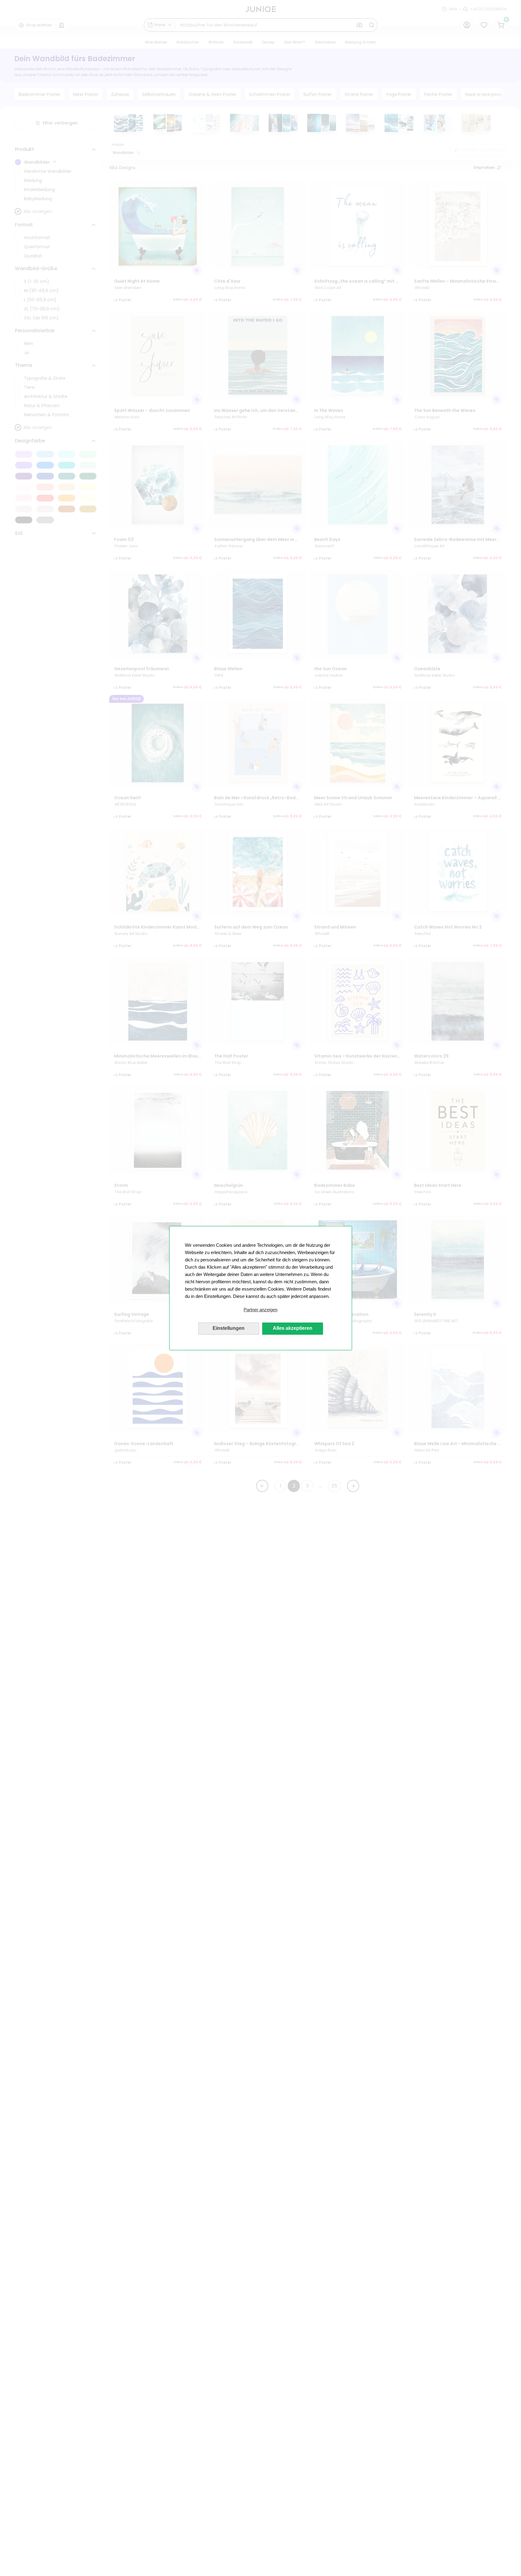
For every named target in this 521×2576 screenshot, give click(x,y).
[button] (261, 1310)
